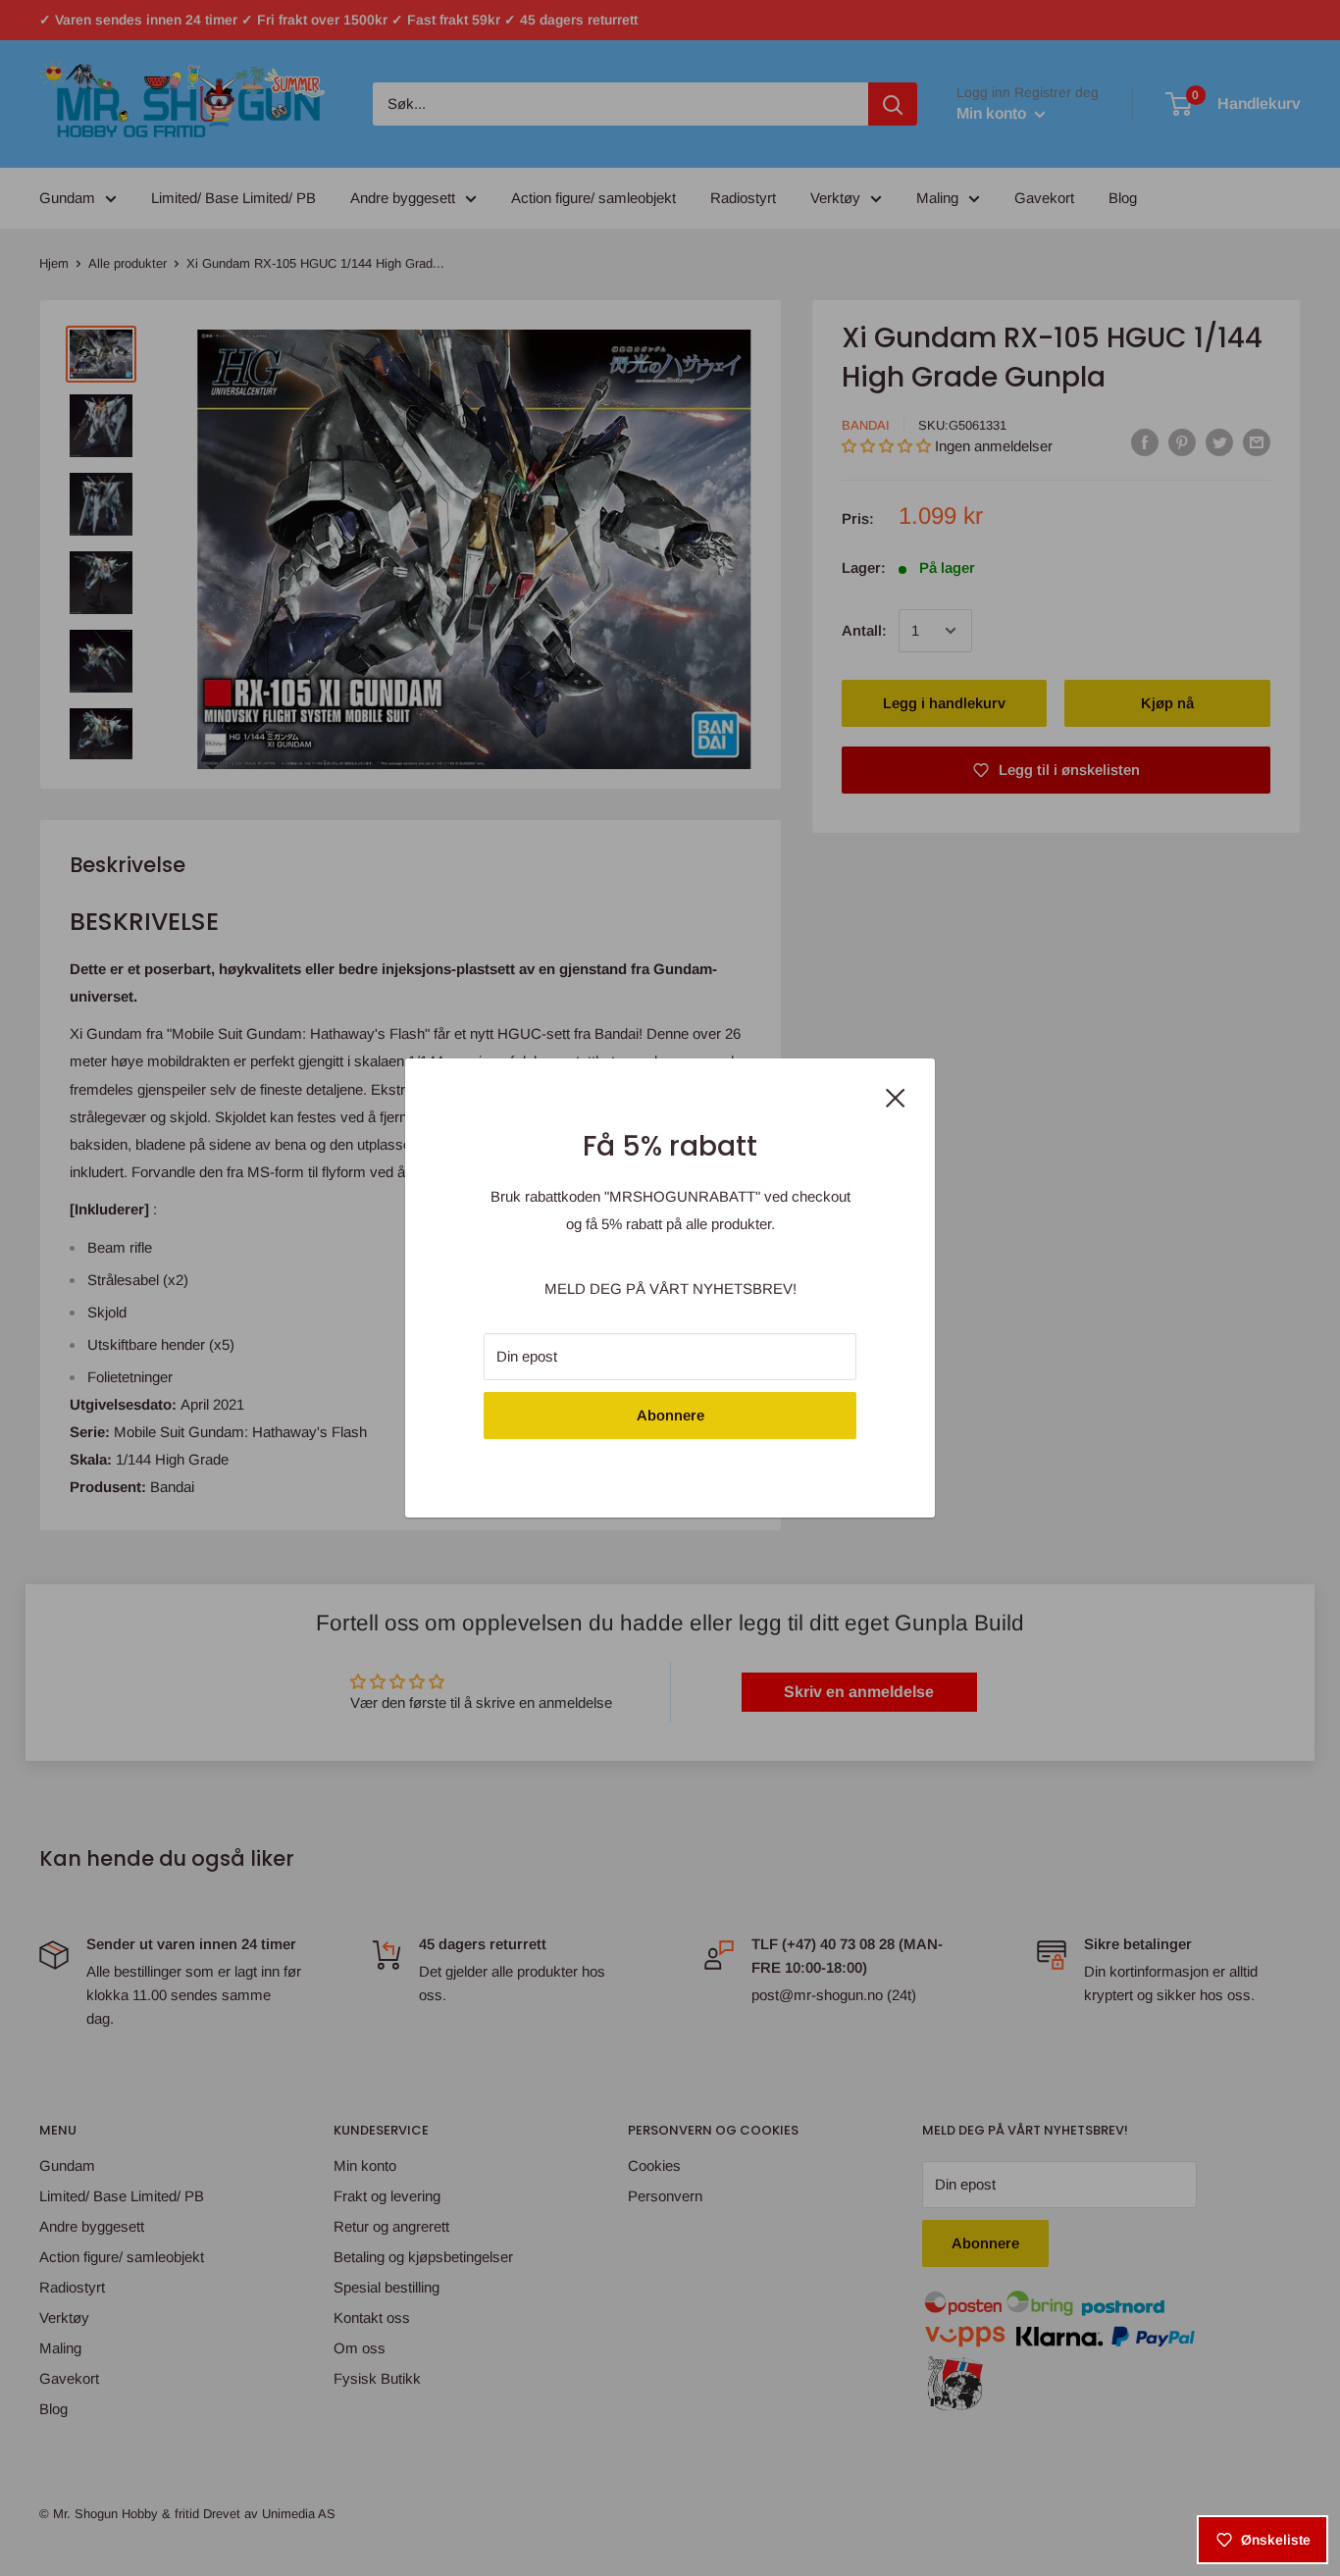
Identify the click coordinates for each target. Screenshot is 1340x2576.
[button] (359, 2393)
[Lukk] (896, 1096)
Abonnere (670, 1415)
